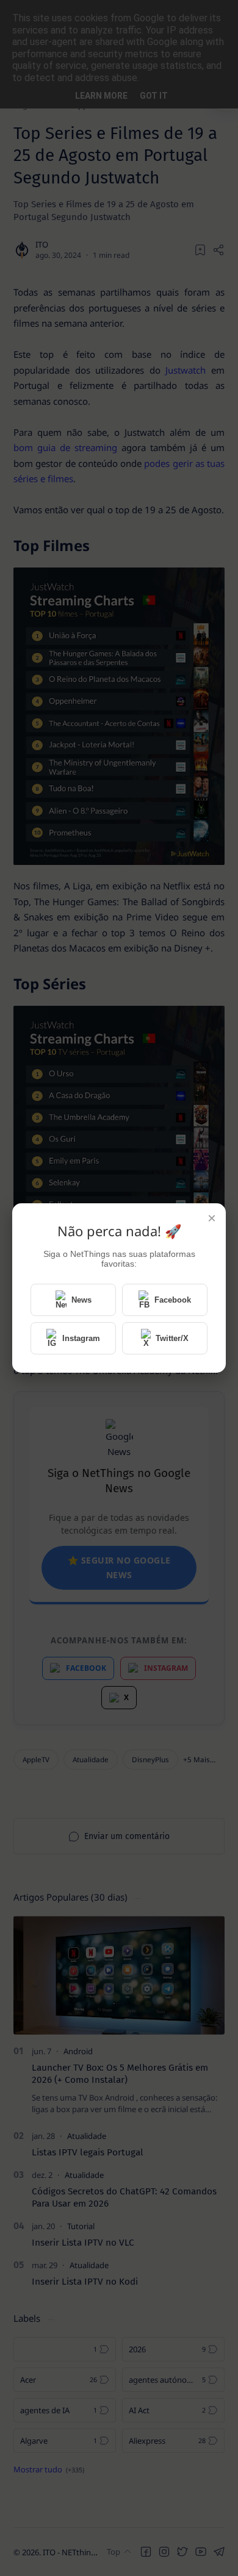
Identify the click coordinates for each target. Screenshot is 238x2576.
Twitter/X (172, 1338)
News (81, 1300)
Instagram (81, 1338)
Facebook (173, 1300)
